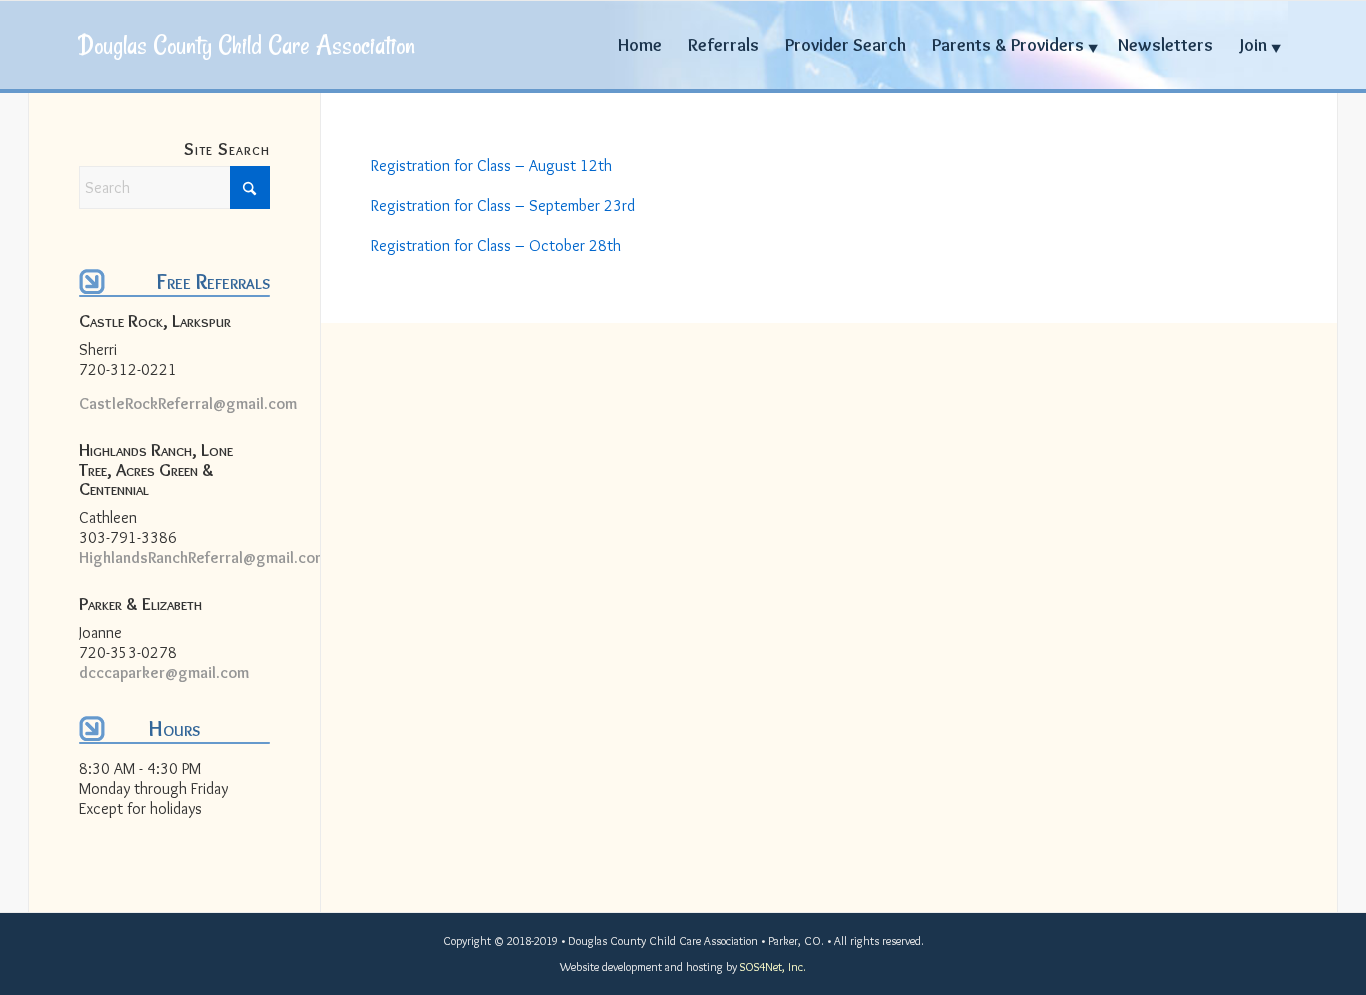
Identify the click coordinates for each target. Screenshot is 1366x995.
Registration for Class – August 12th (491, 165)
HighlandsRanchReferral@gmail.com (203, 557)
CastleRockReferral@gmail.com (188, 403)
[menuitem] (640, 45)
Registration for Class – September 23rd (503, 205)
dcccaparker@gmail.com (164, 672)
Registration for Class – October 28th (496, 245)
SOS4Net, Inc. (773, 966)
